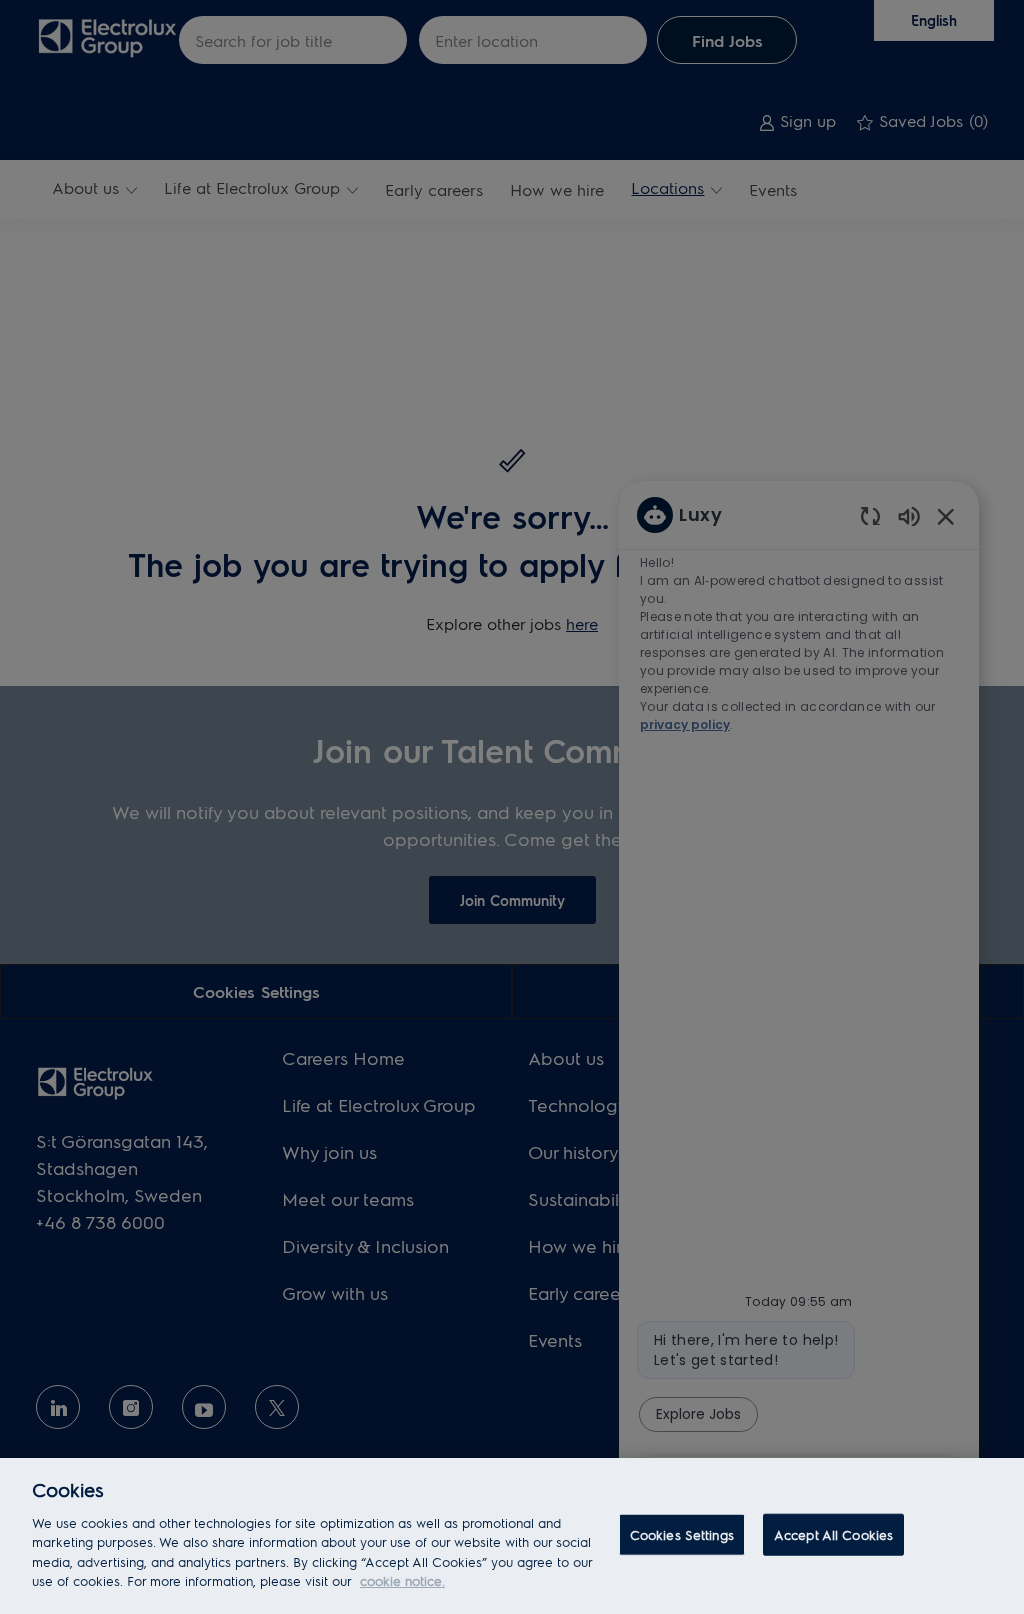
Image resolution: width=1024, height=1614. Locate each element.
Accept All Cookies (833, 1534)
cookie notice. (402, 1580)
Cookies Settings (682, 1534)
